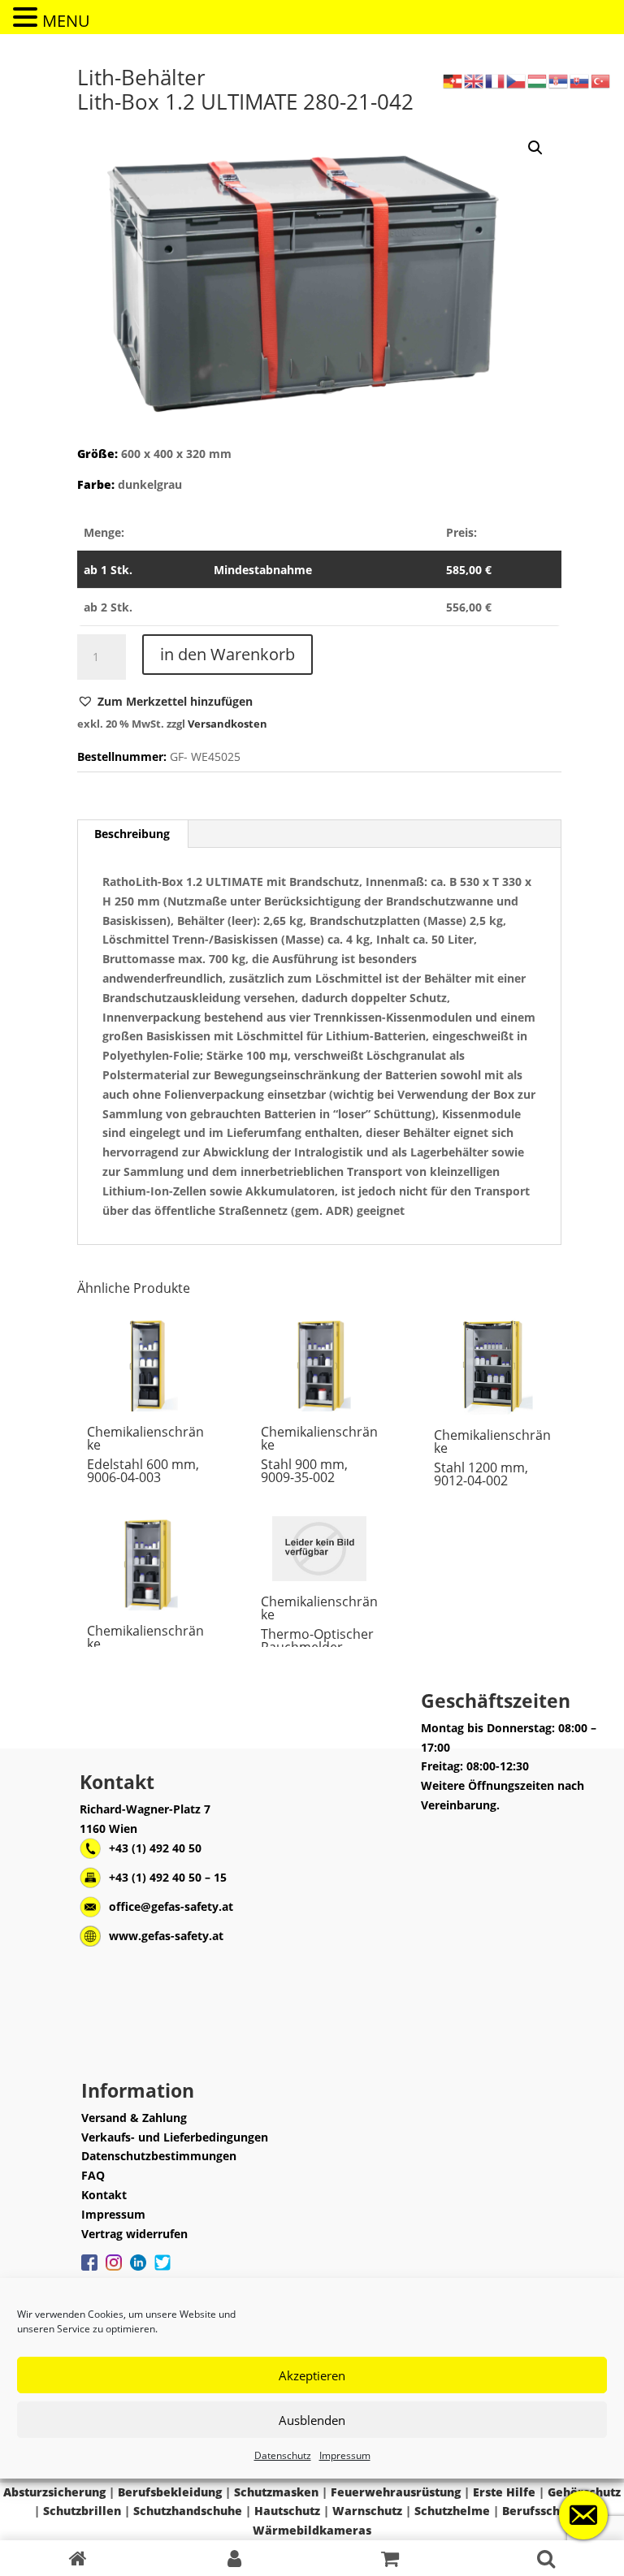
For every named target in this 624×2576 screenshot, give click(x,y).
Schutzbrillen (82, 2511)
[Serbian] (559, 80)
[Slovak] (580, 80)
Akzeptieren (312, 2375)
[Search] (546, 2558)
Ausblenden (312, 2420)
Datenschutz (283, 2455)
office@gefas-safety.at (171, 1906)
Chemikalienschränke (145, 1438)
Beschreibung (132, 834)
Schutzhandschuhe (188, 2511)
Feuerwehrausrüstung (396, 2492)
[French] (496, 80)
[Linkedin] (138, 2271)
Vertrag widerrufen (134, 2234)
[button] (165, 702)
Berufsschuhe (542, 2511)
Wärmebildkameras (312, 2530)
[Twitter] (162, 2271)
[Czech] (517, 80)
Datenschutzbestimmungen (159, 2156)
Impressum (345, 2455)
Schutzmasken (276, 2492)
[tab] (132, 834)
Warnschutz (367, 2511)
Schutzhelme (452, 2511)
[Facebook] (89, 2271)
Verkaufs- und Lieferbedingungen (175, 2137)
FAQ (93, 2175)
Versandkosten (227, 724)
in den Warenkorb (227, 654)
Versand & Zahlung (134, 2118)
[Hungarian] (538, 80)
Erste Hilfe (504, 2492)
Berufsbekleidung (170, 2492)
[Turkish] (601, 80)
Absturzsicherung (54, 2492)
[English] (474, 80)
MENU (66, 21)
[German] (453, 80)
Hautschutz (287, 2511)
